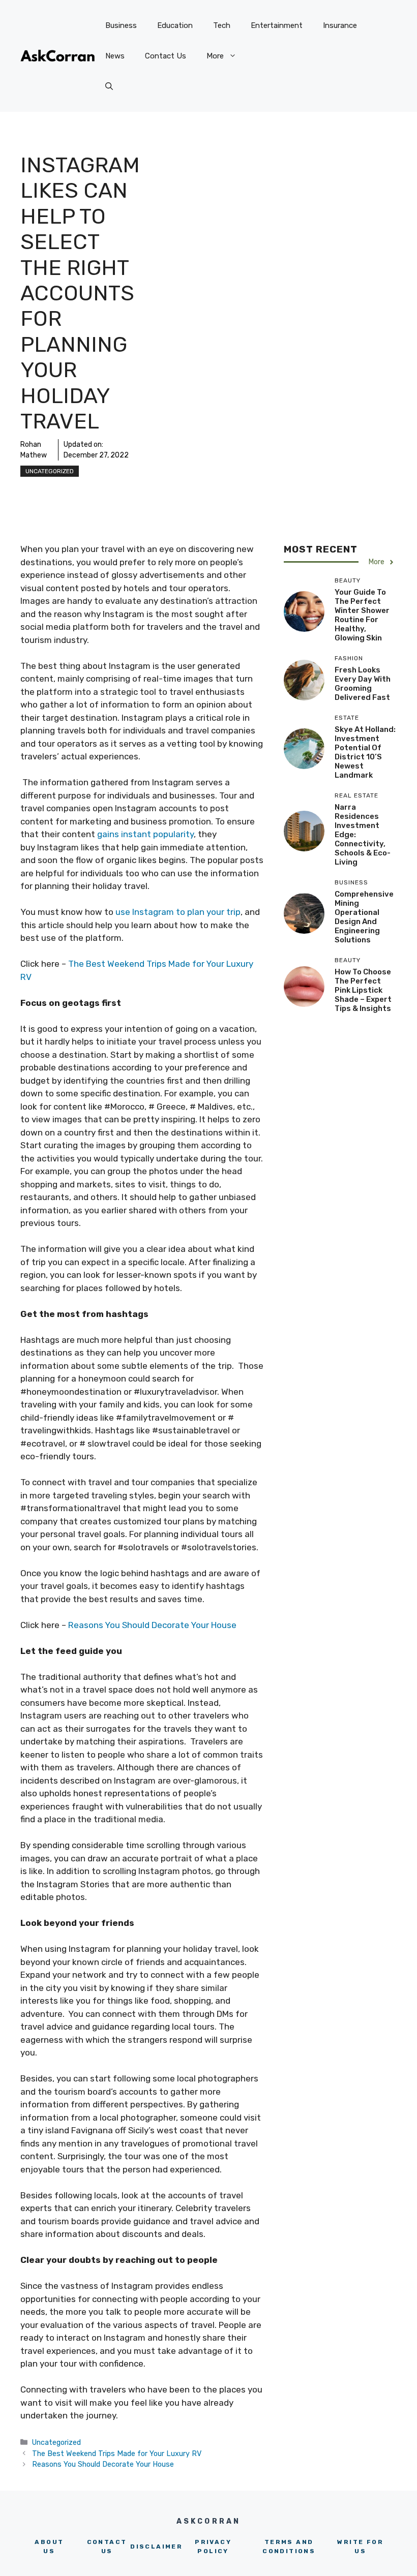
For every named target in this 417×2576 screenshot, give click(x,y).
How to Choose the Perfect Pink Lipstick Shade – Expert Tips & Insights (363, 990)
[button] (109, 86)
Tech (222, 25)
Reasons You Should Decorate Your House (152, 1625)
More (215, 56)
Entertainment (277, 25)
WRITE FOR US (360, 2547)
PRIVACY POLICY (213, 2547)
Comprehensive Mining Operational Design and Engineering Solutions (364, 917)
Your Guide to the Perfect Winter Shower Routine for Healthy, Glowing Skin (362, 615)
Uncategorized (50, 471)
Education (175, 25)
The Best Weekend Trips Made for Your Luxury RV (117, 2454)
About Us (49, 2547)
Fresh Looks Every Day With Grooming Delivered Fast (363, 684)
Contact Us (166, 56)
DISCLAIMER (156, 2547)
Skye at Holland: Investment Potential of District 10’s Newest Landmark (365, 752)
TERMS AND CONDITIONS (289, 2547)
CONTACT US (107, 2547)
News (115, 56)
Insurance (340, 25)
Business (121, 25)
